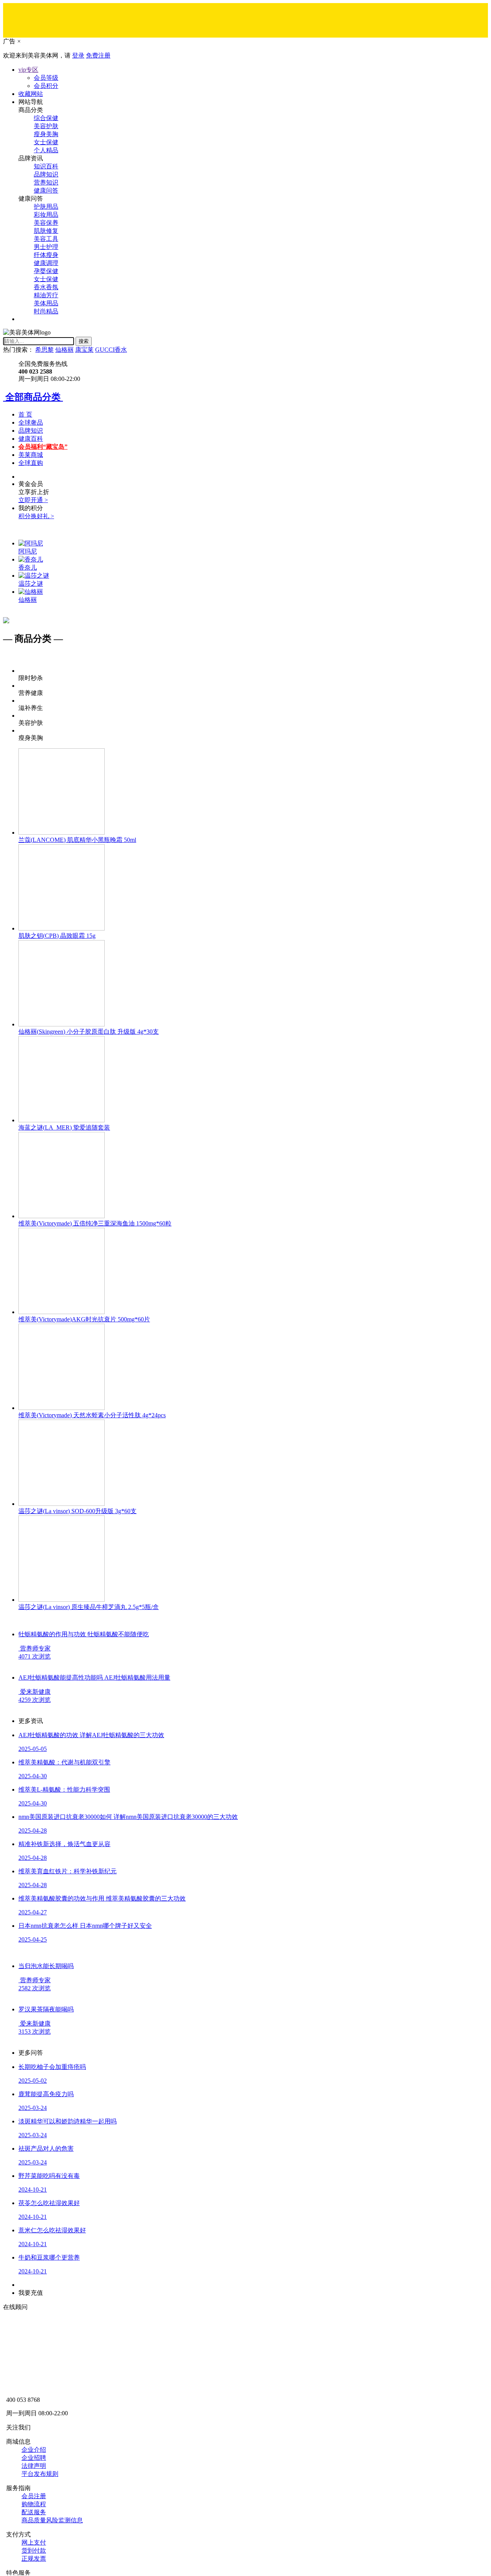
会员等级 (46, 78)
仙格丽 (64, 350)
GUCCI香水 (111, 350)
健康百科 (31, 439)
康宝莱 (84, 350)
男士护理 (46, 247)
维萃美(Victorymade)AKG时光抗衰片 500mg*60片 (84, 1319)
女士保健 (46, 142)
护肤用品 (46, 207)
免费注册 (98, 55)
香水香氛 (46, 287)
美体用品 (46, 303)
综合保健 (46, 118)
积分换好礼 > (36, 516)
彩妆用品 (46, 215)
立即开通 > (33, 500)
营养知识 (46, 182)
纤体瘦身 (46, 255)
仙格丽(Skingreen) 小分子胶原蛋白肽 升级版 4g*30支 (89, 1032)
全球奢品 (31, 422)
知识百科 (46, 166)
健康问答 (46, 190)
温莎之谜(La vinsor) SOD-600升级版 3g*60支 (77, 1511)
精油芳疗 (46, 295)
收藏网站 (31, 94)
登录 (78, 55)
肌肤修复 (46, 231)
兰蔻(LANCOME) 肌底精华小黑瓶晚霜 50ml (77, 840)
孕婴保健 (46, 271)
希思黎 (44, 350)
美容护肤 (46, 126)
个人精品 (46, 150)
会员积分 (46, 86)
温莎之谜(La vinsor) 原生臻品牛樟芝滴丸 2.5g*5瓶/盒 (89, 1607)
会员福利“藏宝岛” (43, 447)
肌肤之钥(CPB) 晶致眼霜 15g (57, 936)
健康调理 (46, 263)
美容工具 (46, 239)
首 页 (25, 414)
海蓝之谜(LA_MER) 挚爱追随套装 (64, 1127)
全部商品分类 (33, 397)
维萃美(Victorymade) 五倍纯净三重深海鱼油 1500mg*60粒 (95, 1223)
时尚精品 (46, 311)
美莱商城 (31, 455)
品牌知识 (46, 174)
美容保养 (46, 223)
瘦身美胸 (46, 134)
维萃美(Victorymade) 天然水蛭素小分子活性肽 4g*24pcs (92, 1415)
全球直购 (31, 463)
